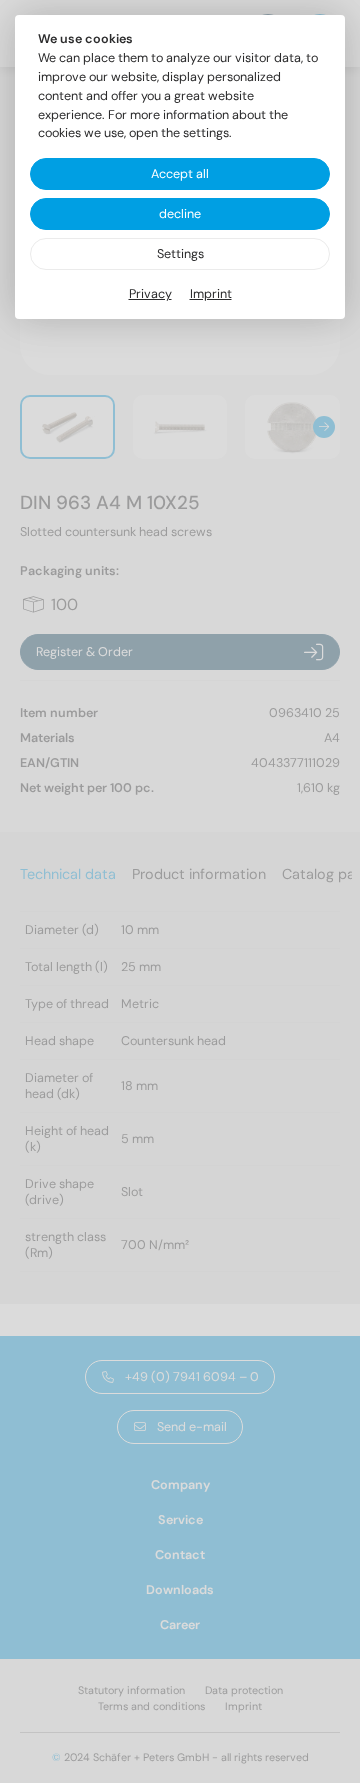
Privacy (150, 294)
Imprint (211, 294)
